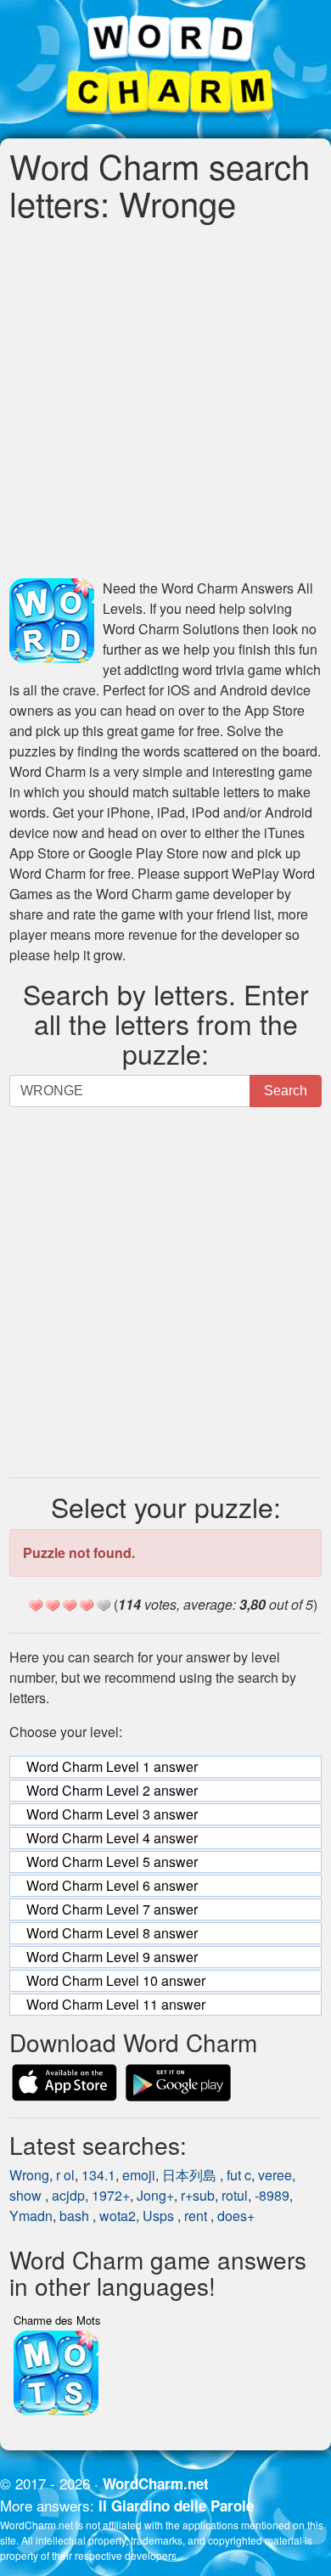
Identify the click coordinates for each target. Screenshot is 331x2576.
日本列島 (191, 2175)
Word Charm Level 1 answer (112, 1766)
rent (197, 2216)
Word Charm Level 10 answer (116, 1980)
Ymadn (31, 2216)
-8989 (272, 2195)
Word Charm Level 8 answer (112, 1933)
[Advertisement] (165, 400)
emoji (139, 2175)
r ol (65, 2175)
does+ (236, 2216)
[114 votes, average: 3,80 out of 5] (36, 1606)
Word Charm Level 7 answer (112, 1909)
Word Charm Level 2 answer (112, 1790)
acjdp (68, 2195)
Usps (160, 2216)
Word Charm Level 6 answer (112, 1885)
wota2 (118, 2216)
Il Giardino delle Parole (176, 2506)
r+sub (198, 2195)
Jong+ (155, 2195)
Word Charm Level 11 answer (116, 2004)
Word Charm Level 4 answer (112, 1838)
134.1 (98, 2175)
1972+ (111, 2195)
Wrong (29, 2175)
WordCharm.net (156, 2483)
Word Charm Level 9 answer (112, 1957)
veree (275, 2175)
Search (286, 1091)
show (27, 2195)
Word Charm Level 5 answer (112, 1862)
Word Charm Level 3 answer (112, 1814)
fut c (239, 2175)
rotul (235, 2195)
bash (76, 2216)
